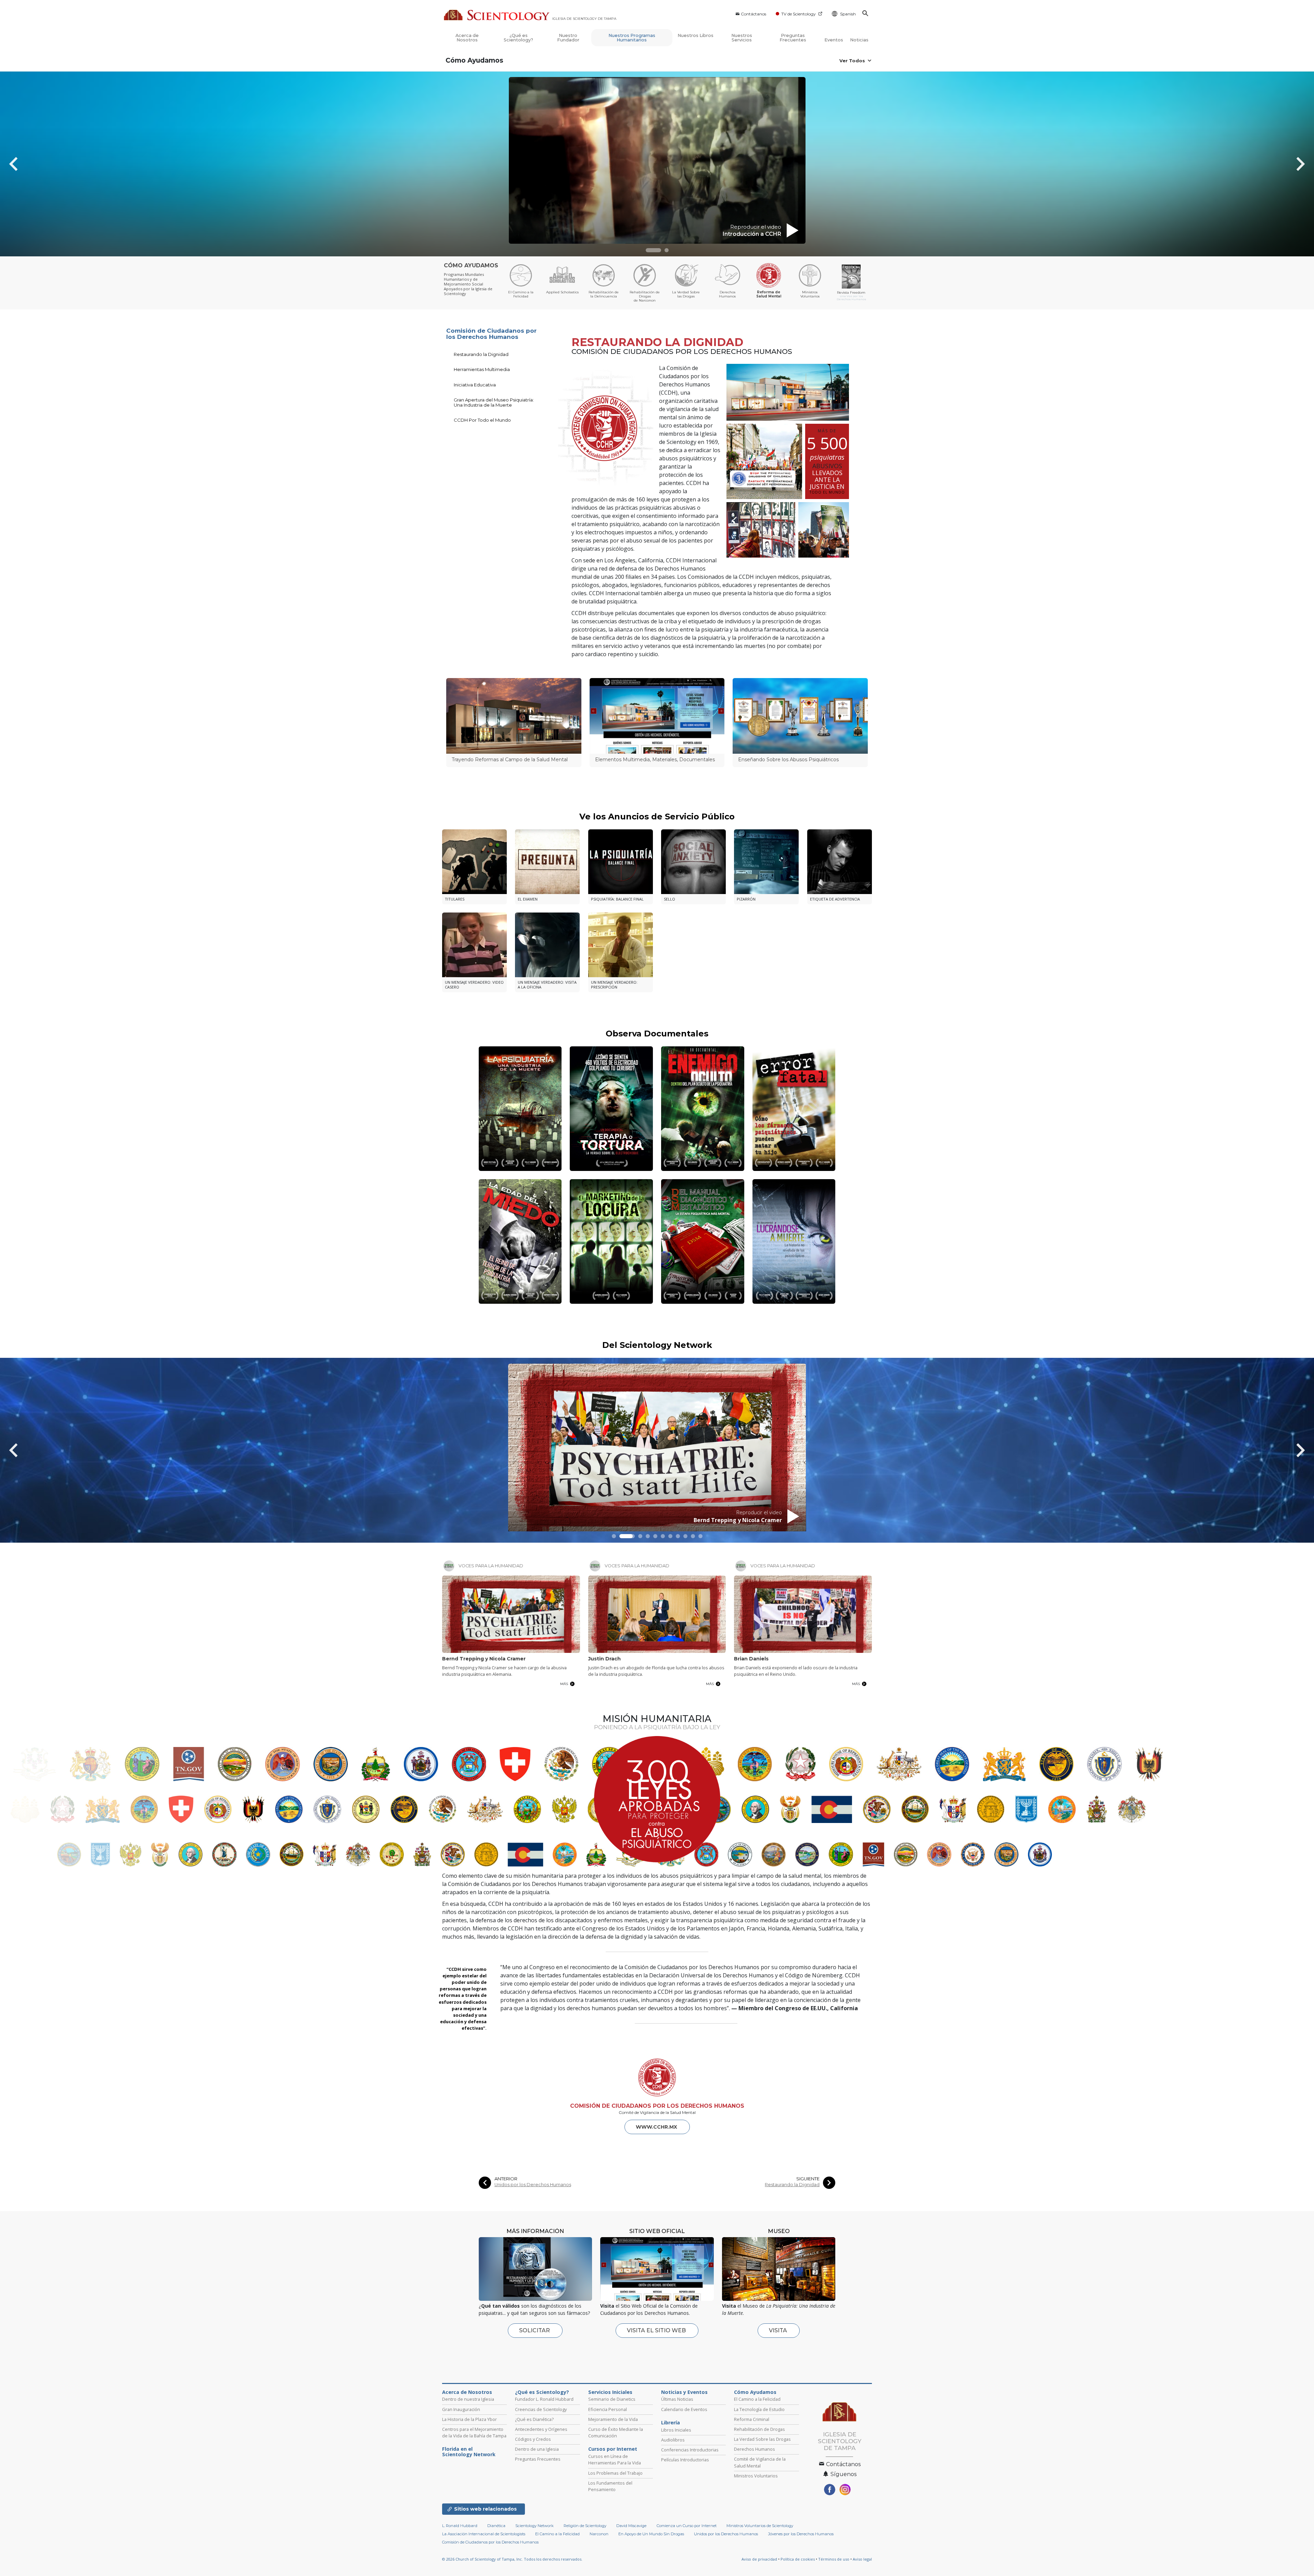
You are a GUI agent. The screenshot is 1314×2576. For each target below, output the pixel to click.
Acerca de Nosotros (467, 38)
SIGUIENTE (808, 2179)
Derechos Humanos (755, 2449)
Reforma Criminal (752, 2419)
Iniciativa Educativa (475, 385)
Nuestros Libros (695, 35)
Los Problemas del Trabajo (615, 2473)
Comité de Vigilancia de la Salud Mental (760, 2462)
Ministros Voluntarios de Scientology (760, 2526)
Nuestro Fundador (568, 38)
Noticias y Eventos (684, 2392)
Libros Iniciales (676, 2430)
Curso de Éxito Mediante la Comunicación (616, 2432)
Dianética (496, 2526)
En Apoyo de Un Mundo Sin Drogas (651, 2534)
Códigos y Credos (533, 2439)
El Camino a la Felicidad (757, 2399)
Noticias (859, 40)
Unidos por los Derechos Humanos (533, 2185)
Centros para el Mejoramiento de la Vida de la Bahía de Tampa (474, 2432)
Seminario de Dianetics (612, 2399)
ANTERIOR (506, 2179)
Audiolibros (673, 2440)
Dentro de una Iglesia (537, 2449)
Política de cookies (798, 2559)
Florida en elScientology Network (469, 2452)
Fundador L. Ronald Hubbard (544, 2399)
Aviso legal (862, 2559)
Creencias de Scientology (541, 2409)
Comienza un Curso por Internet (687, 2526)
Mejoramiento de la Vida (613, 2419)
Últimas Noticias (677, 2399)
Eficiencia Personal (608, 2409)
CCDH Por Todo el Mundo (482, 420)
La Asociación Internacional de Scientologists (484, 2534)
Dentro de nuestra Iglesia (468, 2399)
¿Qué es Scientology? (518, 38)
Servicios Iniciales (610, 2392)
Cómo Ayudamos (474, 60)
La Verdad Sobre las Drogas (762, 2439)
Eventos (834, 40)
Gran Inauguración (461, 2409)
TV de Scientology (798, 14)
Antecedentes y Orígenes (541, 2429)
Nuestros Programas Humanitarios (632, 38)
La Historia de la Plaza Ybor (469, 2419)
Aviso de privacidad (759, 2559)
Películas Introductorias (685, 2460)
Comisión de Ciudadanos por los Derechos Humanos (491, 334)
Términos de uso (834, 2559)
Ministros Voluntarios (756, 2476)
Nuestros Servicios (742, 38)
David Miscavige (631, 2526)
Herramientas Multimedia (482, 369)
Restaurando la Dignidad (481, 354)
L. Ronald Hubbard (460, 2526)
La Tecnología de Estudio (759, 2409)
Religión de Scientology (585, 2526)
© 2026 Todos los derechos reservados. (512, 2559)
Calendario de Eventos (684, 2409)
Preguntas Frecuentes (793, 38)
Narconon (599, 2534)
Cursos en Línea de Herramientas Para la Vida (615, 2459)
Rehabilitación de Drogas (759, 2429)
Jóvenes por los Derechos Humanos (801, 2534)
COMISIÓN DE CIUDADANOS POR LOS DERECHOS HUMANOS (657, 2106)
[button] (653, 250)
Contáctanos (753, 14)
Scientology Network (534, 2526)
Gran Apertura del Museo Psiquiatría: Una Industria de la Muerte (494, 402)
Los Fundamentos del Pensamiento (610, 2486)
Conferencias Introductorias (690, 2450)
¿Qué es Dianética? (534, 2419)
